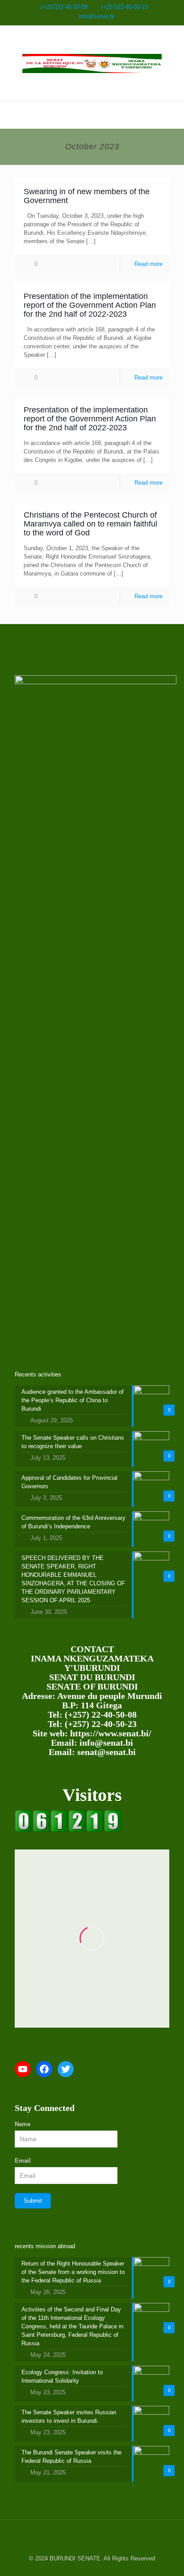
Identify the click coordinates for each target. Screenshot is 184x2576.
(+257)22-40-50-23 (124, 7)
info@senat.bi (96, 16)
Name (23, 2124)
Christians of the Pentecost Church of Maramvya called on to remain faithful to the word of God (90, 524)
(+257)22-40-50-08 (64, 7)
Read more (148, 264)
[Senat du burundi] (68, 1830)
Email (23, 2161)
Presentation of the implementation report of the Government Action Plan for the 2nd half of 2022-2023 (90, 305)
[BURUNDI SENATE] (92, 63)
